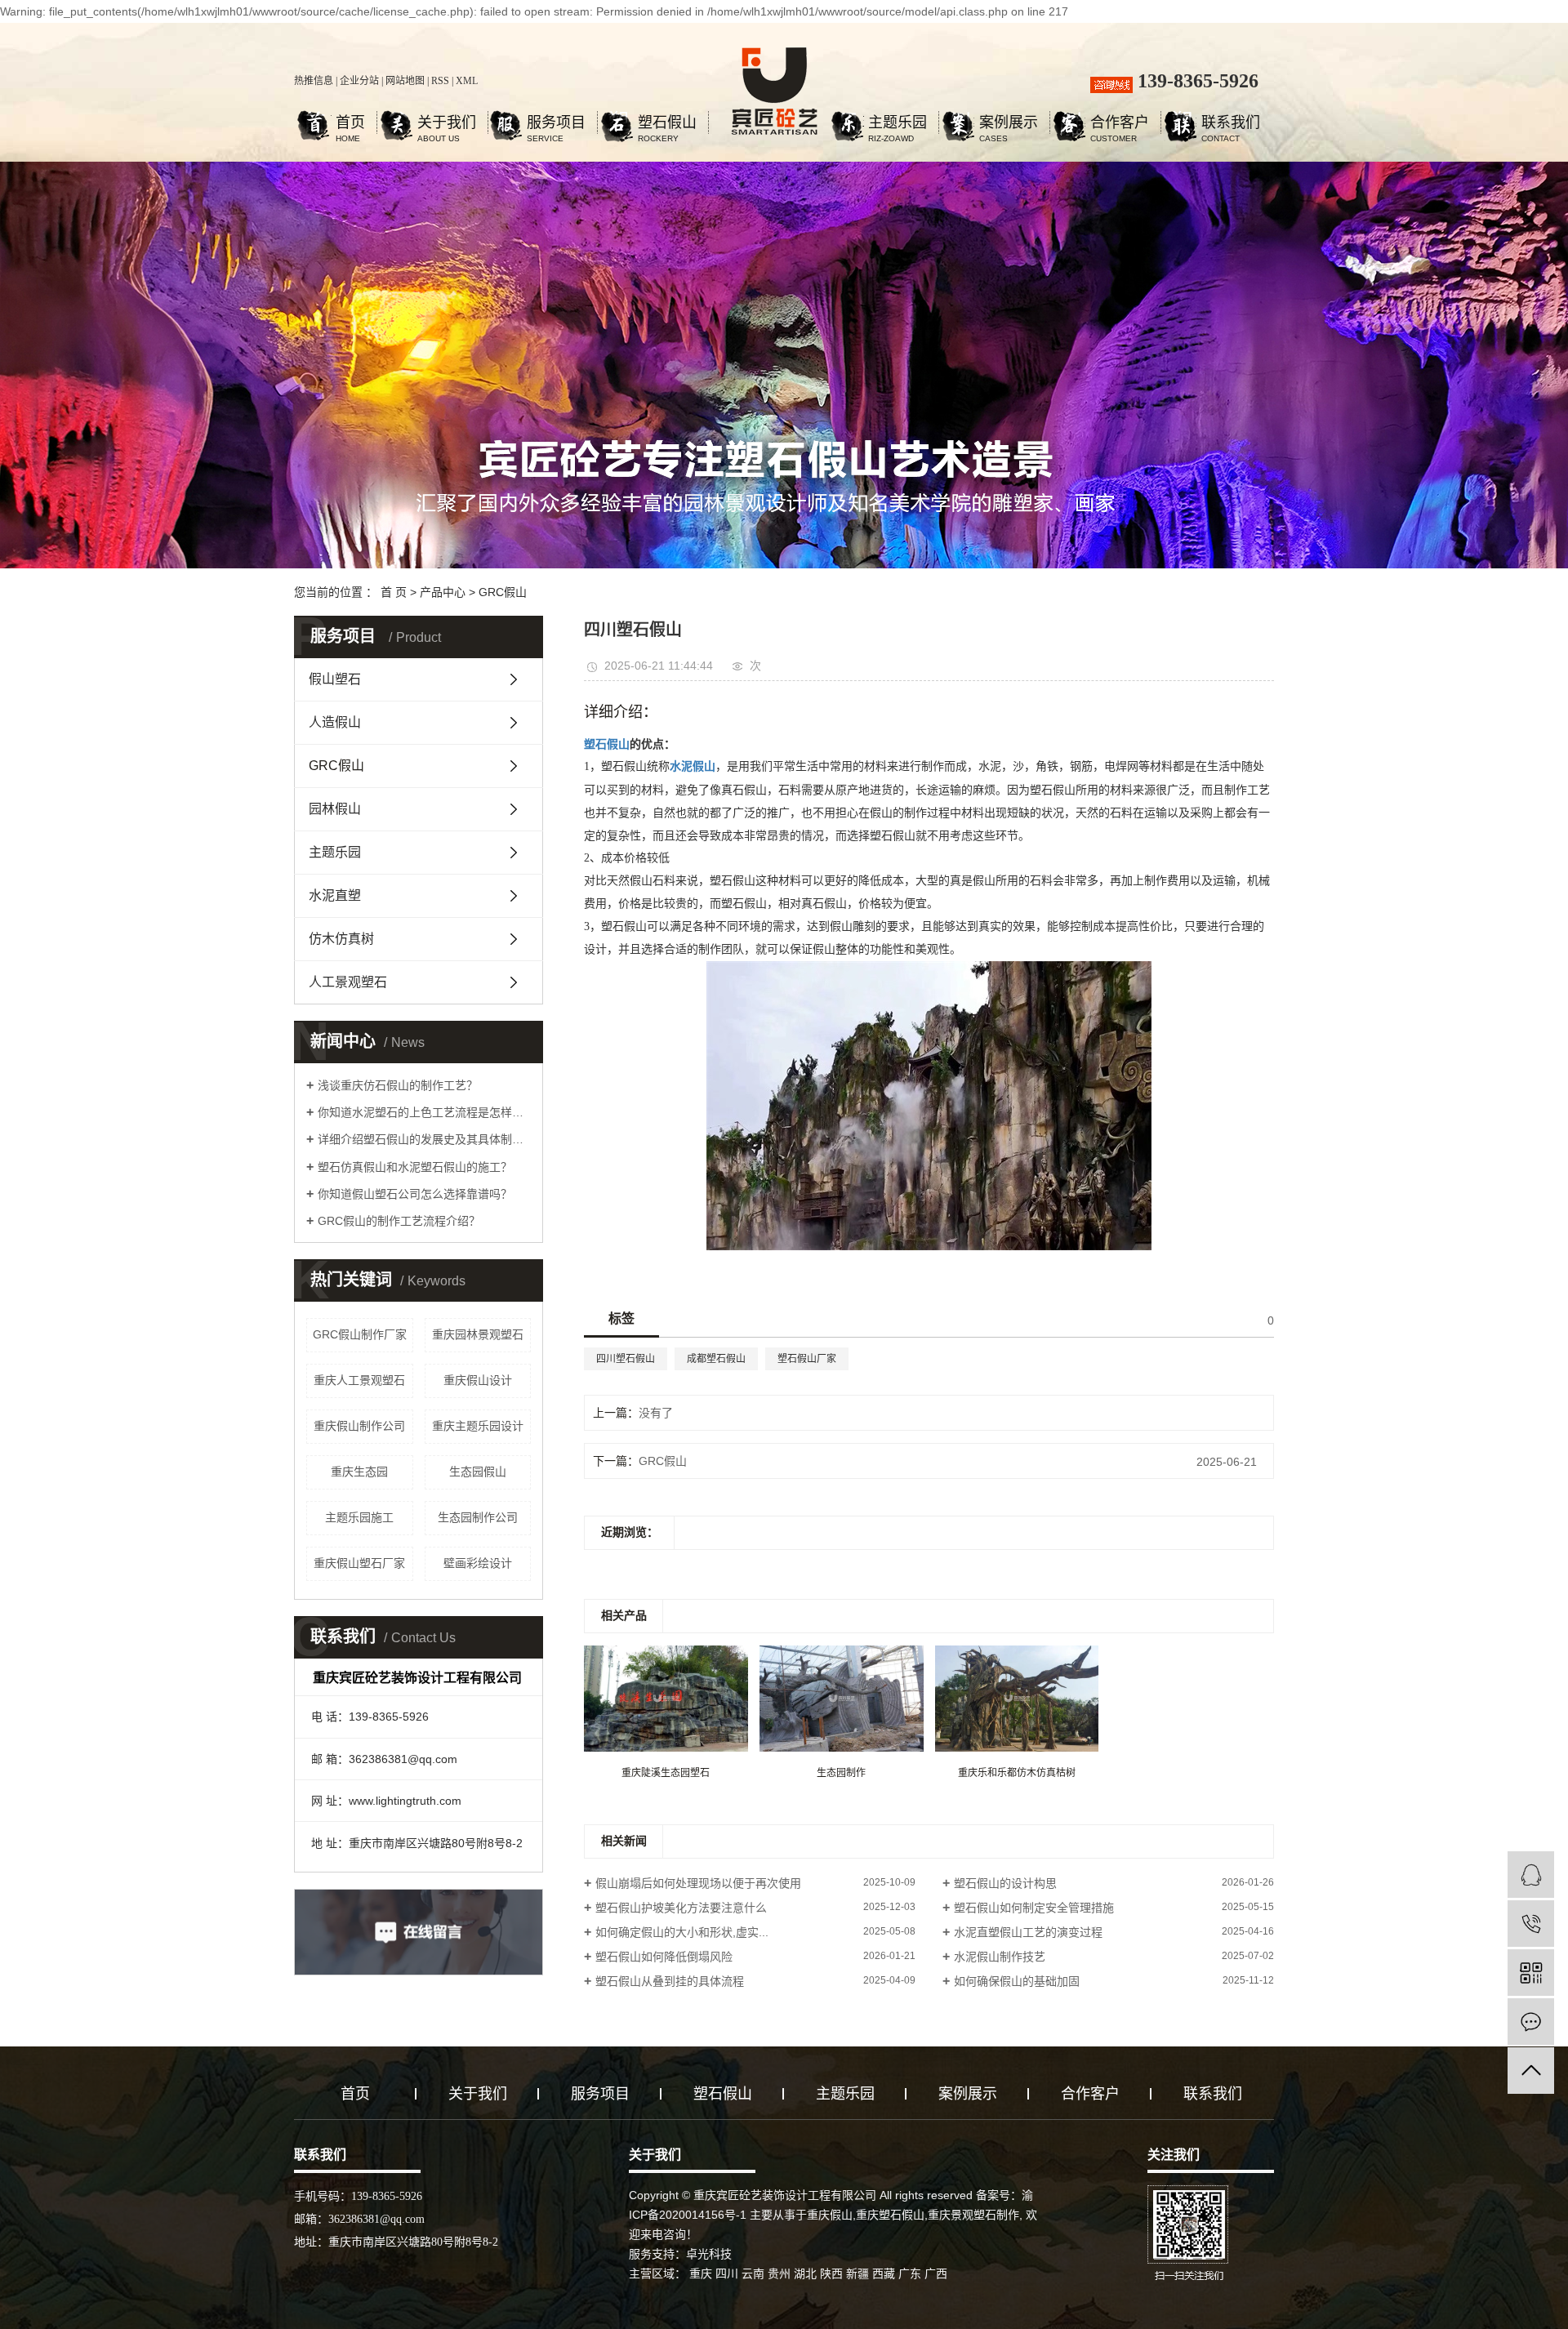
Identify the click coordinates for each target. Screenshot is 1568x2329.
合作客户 (1120, 125)
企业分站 (359, 81)
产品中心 (443, 592)
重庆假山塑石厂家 (359, 1563)
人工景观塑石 (348, 982)
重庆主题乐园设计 (478, 1426)
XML (467, 81)
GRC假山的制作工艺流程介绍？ (399, 1221)
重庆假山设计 (478, 1380)
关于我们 (447, 125)
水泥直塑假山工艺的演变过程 (1028, 1932)
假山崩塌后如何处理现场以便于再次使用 (698, 1883)
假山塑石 (335, 679)
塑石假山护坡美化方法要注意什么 (681, 1908)
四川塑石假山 (626, 1359)
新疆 (857, 2273)
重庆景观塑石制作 (973, 2215)
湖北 (805, 2273)
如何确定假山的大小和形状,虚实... (682, 1932)
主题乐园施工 (359, 1517)
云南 (753, 2273)
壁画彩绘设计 (478, 1563)
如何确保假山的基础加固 (1017, 1981)
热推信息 (314, 81)
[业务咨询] (1531, 1875)
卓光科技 (709, 2254)
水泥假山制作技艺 (1000, 1957)
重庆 (701, 2273)
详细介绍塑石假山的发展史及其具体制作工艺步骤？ (424, 1139)
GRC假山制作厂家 (360, 1334)
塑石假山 (667, 125)
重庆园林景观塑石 (478, 1334)
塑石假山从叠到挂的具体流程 (670, 1981)
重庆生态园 (359, 1472)
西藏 (884, 2273)
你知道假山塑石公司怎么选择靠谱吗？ (415, 1194)
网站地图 (405, 81)
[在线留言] (1531, 2022)
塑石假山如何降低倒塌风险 (664, 1957)
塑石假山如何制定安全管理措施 (1034, 1908)
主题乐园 (898, 125)
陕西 (831, 2273)
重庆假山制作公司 (359, 1426)
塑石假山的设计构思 (1005, 1883)
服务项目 (556, 125)
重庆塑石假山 (890, 2215)
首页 (350, 125)
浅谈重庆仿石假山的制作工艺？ (398, 1085)
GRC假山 (503, 592)
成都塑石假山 (716, 1359)
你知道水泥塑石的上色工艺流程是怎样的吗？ (424, 1112)
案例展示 (1009, 125)
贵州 (779, 2273)
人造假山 (335, 722)
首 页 (394, 592)
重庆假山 (830, 2215)
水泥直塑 (335, 895)
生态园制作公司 (478, 1517)
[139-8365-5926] (1531, 1924)
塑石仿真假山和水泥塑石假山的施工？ (415, 1167)
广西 (936, 2273)
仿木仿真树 (341, 939)
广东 (910, 2273)
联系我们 (1231, 125)
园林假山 (335, 809)
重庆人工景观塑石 (359, 1380)
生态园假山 (478, 1472)
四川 (727, 2273)
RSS (440, 81)
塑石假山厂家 (807, 1359)
